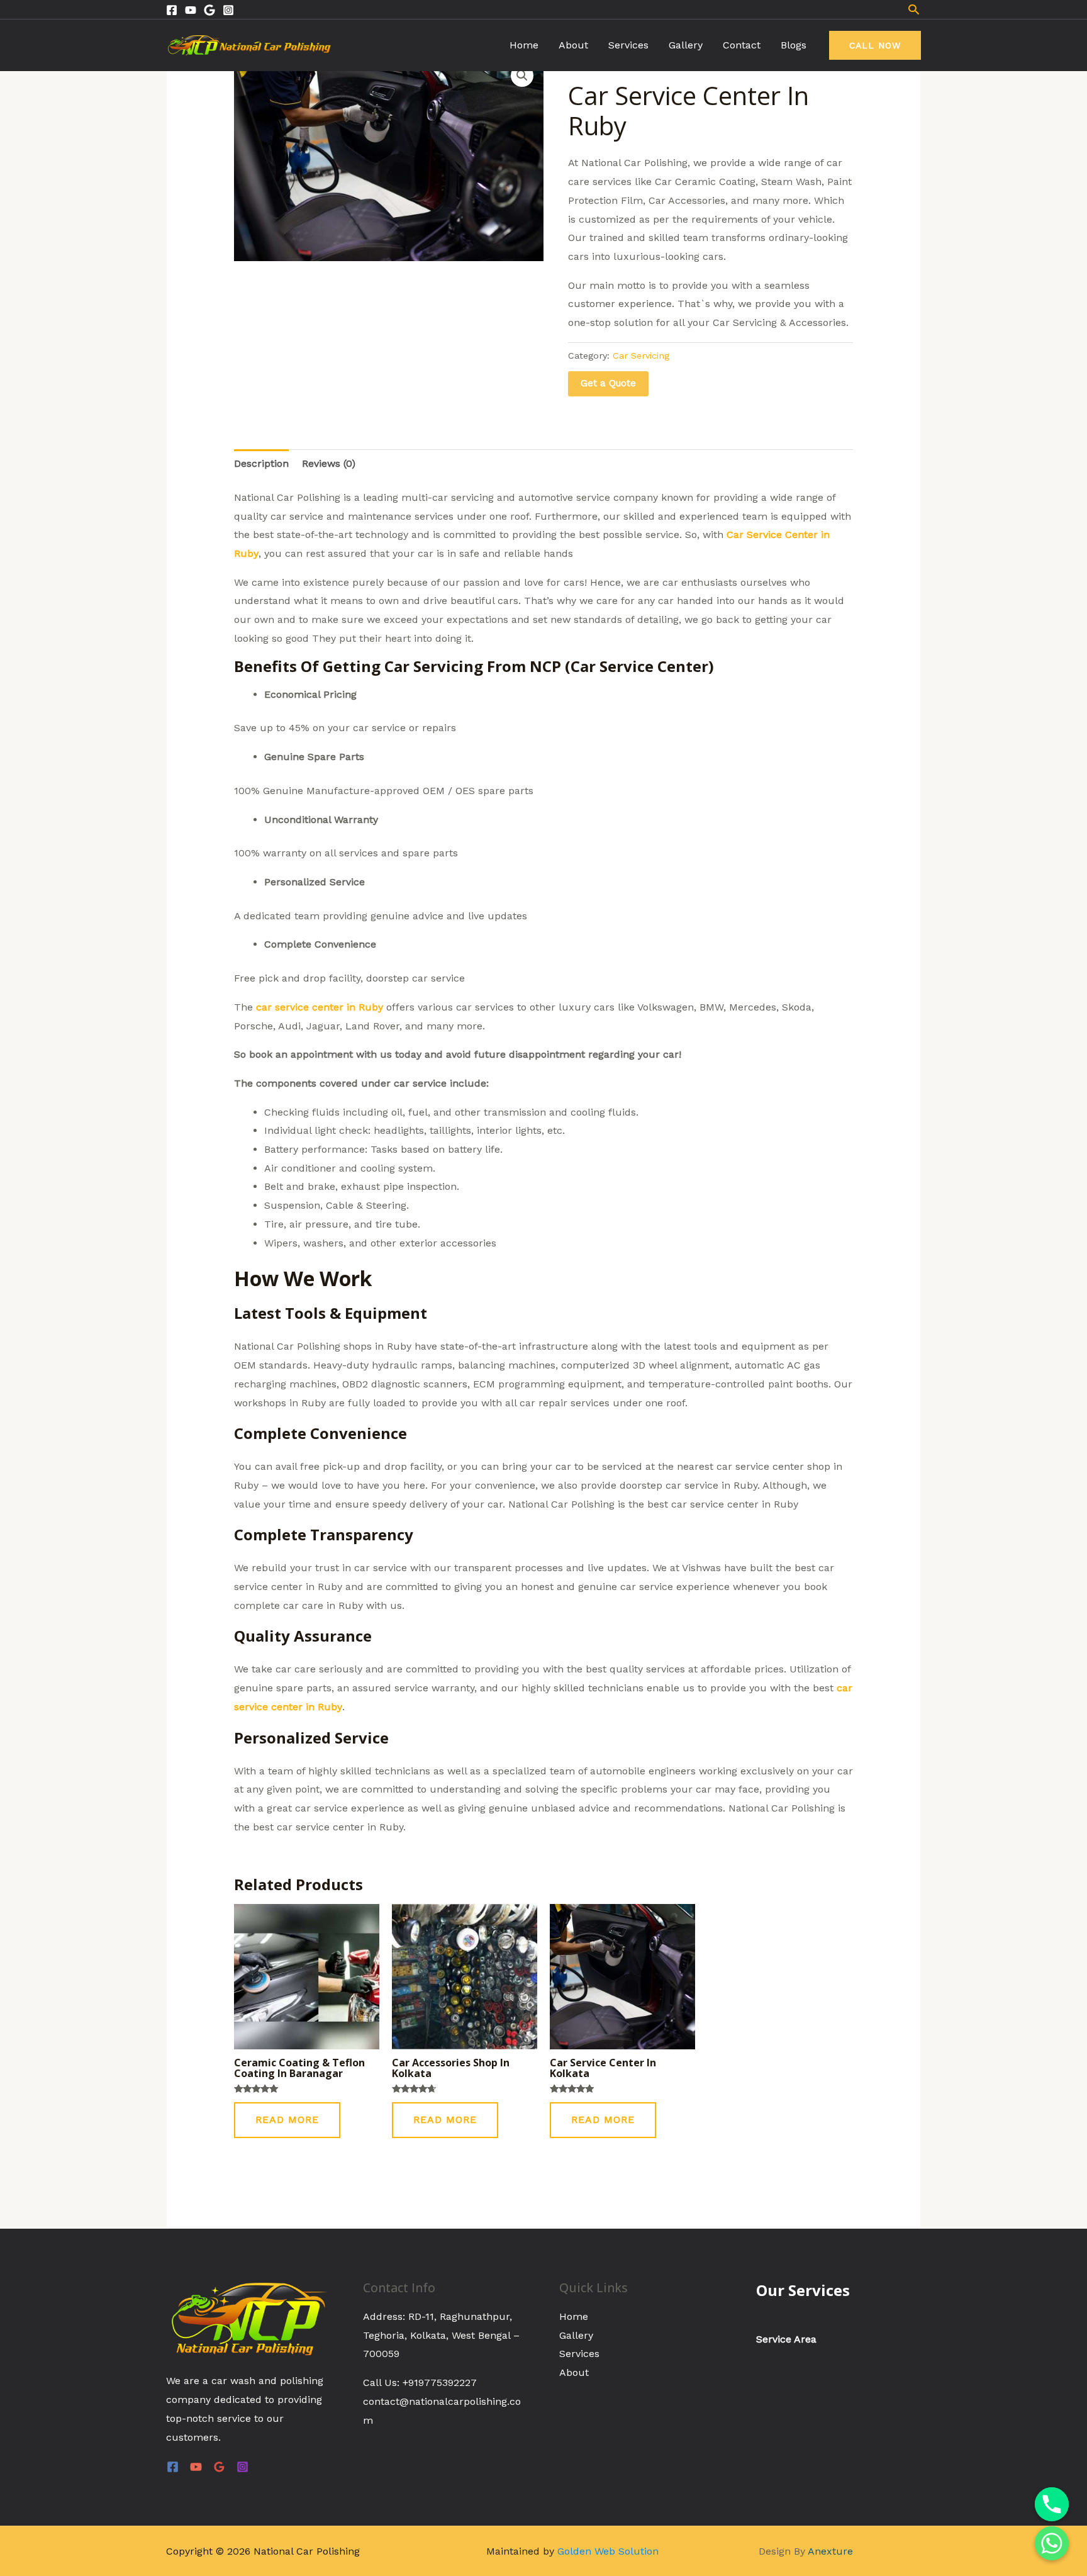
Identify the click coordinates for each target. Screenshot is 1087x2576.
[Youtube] (191, 10)
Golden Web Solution (608, 2551)
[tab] (261, 464)
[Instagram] (228, 10)
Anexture (830, 2551)
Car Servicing (641, 356)
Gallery (686, 45)
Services (628, 45)
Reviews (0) (329, 463)
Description (261, 463)
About (573, 45)
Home (524, 45)
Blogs (794, 45)
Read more (287, 2120)
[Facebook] (172, 10)
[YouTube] (196, 2467)
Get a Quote (608, 383)
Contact (742, 45)
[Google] (209, 10)
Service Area (786, 2339)
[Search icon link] (914, 9)
